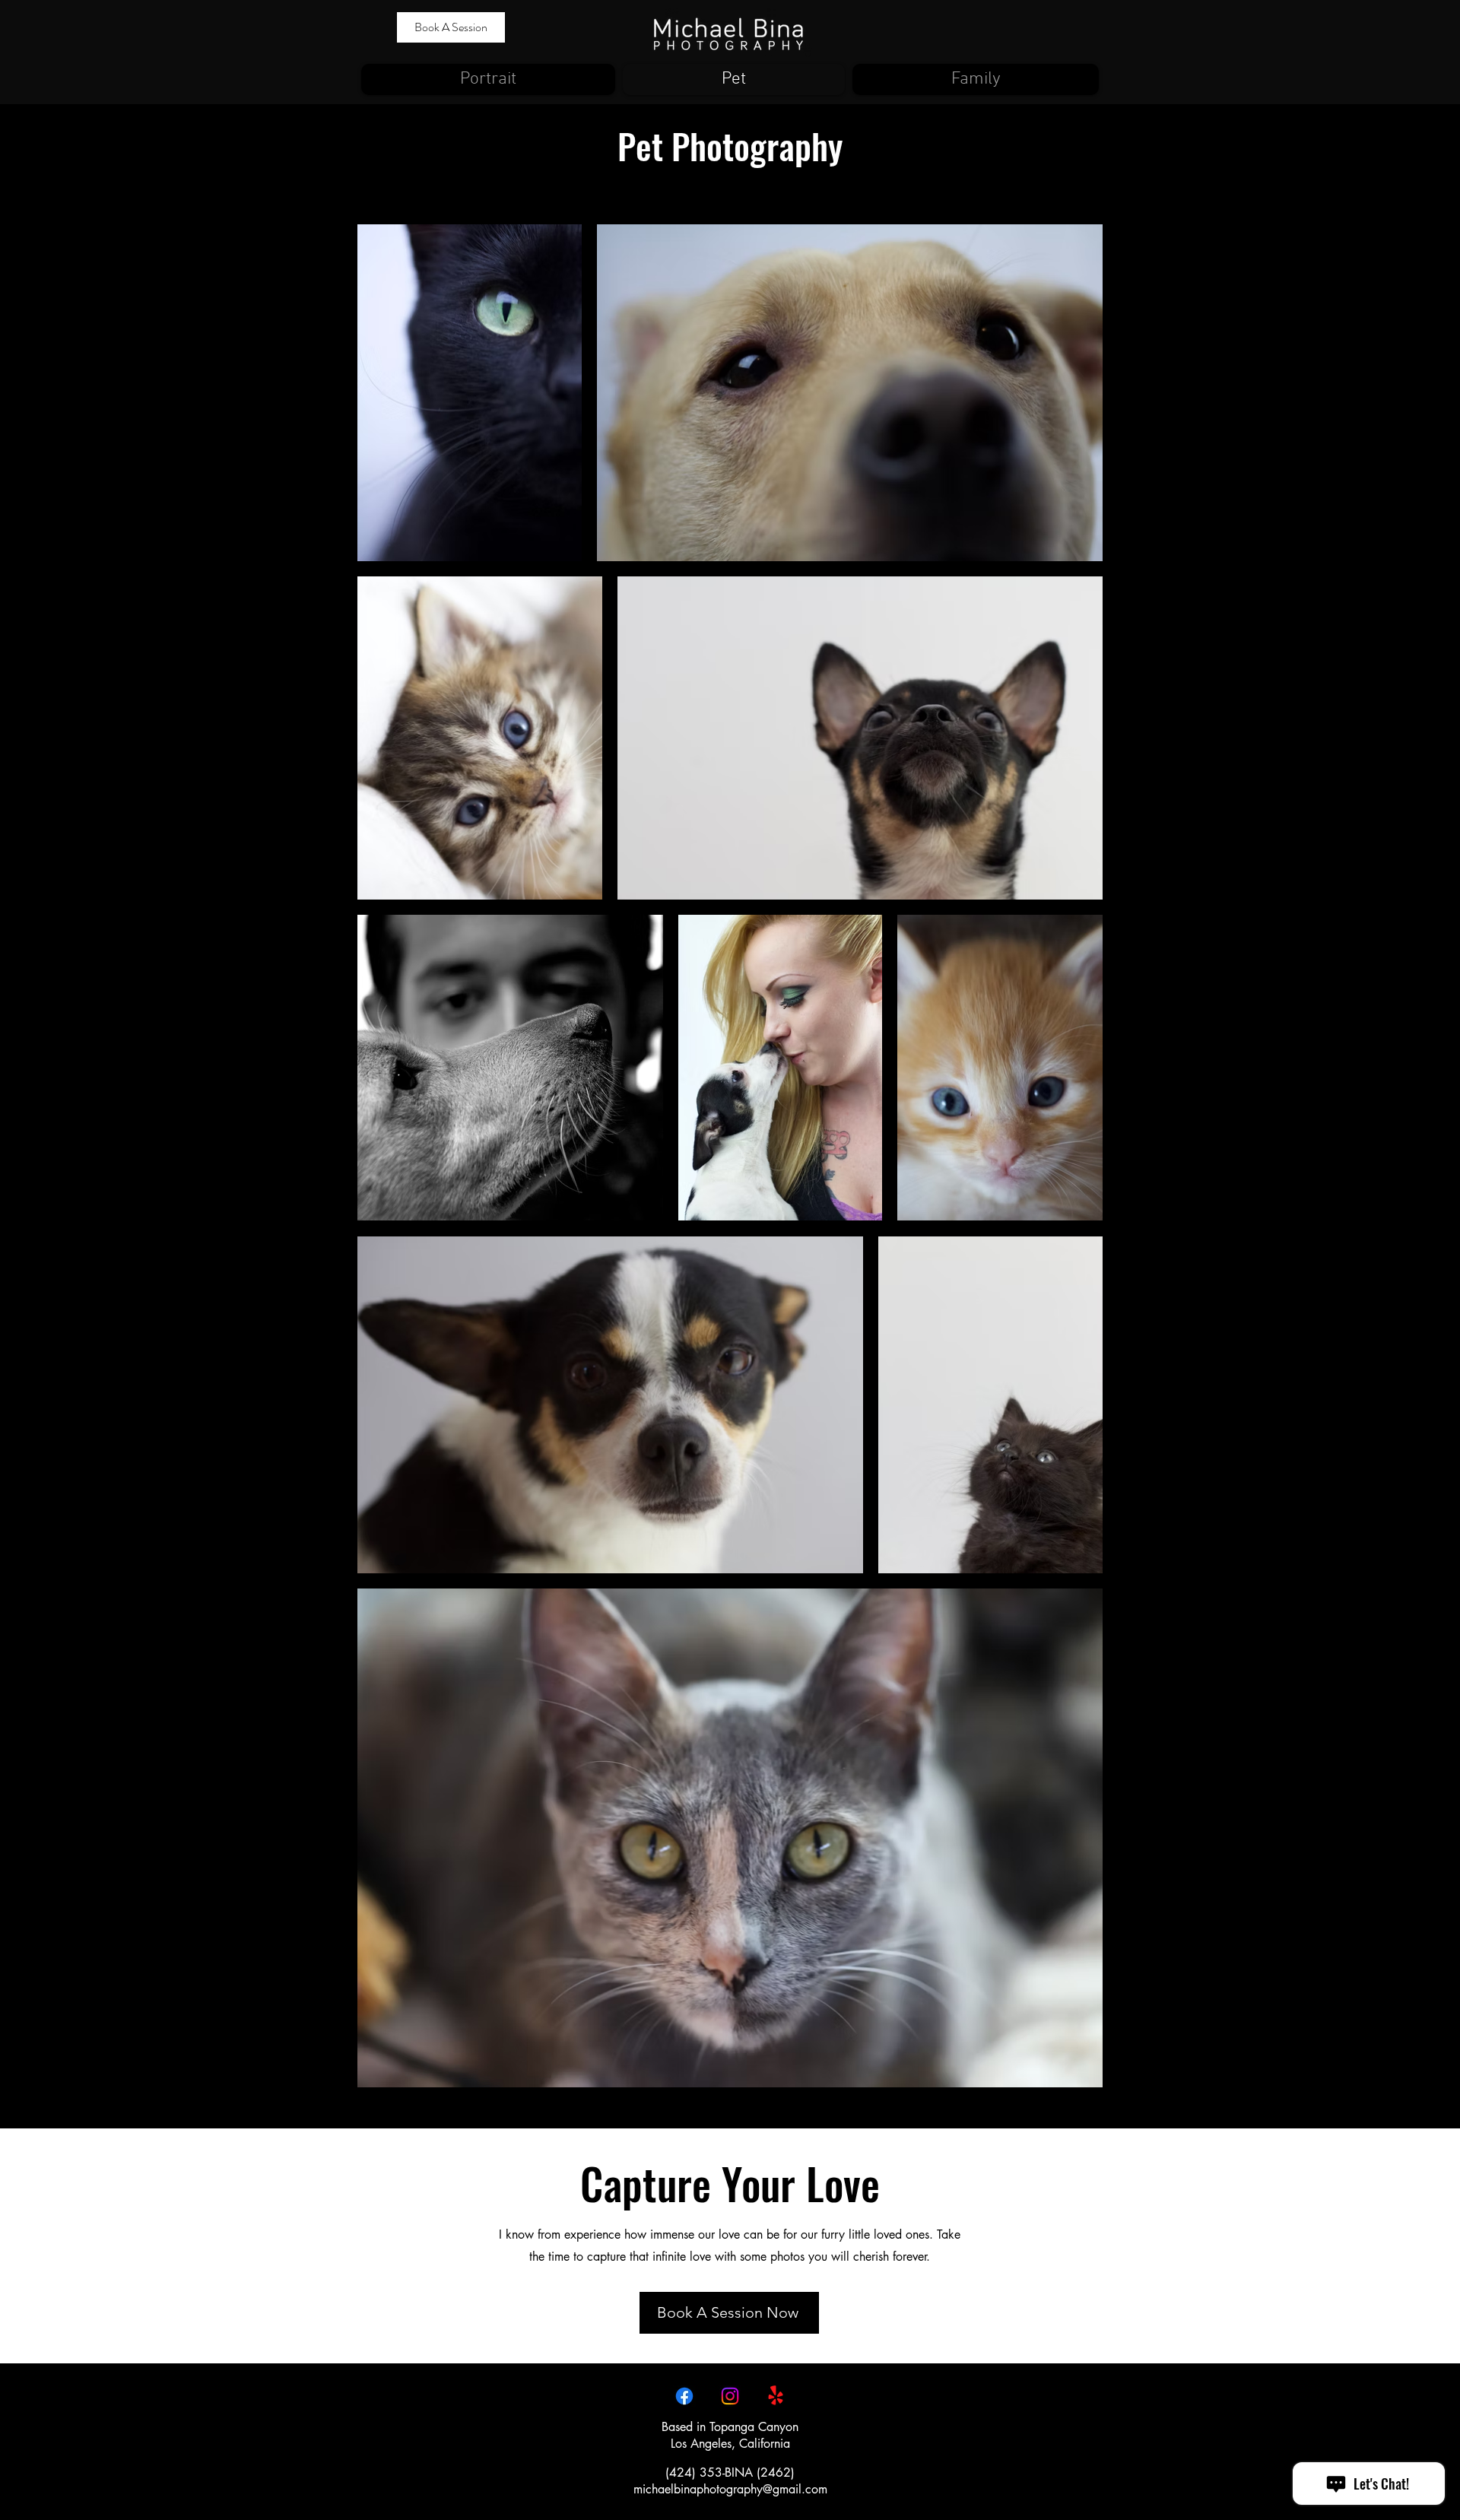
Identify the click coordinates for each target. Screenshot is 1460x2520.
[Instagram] (730, 2396)
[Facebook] (684, 2396)
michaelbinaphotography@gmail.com (730, 2489)
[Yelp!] (776, 2396)
